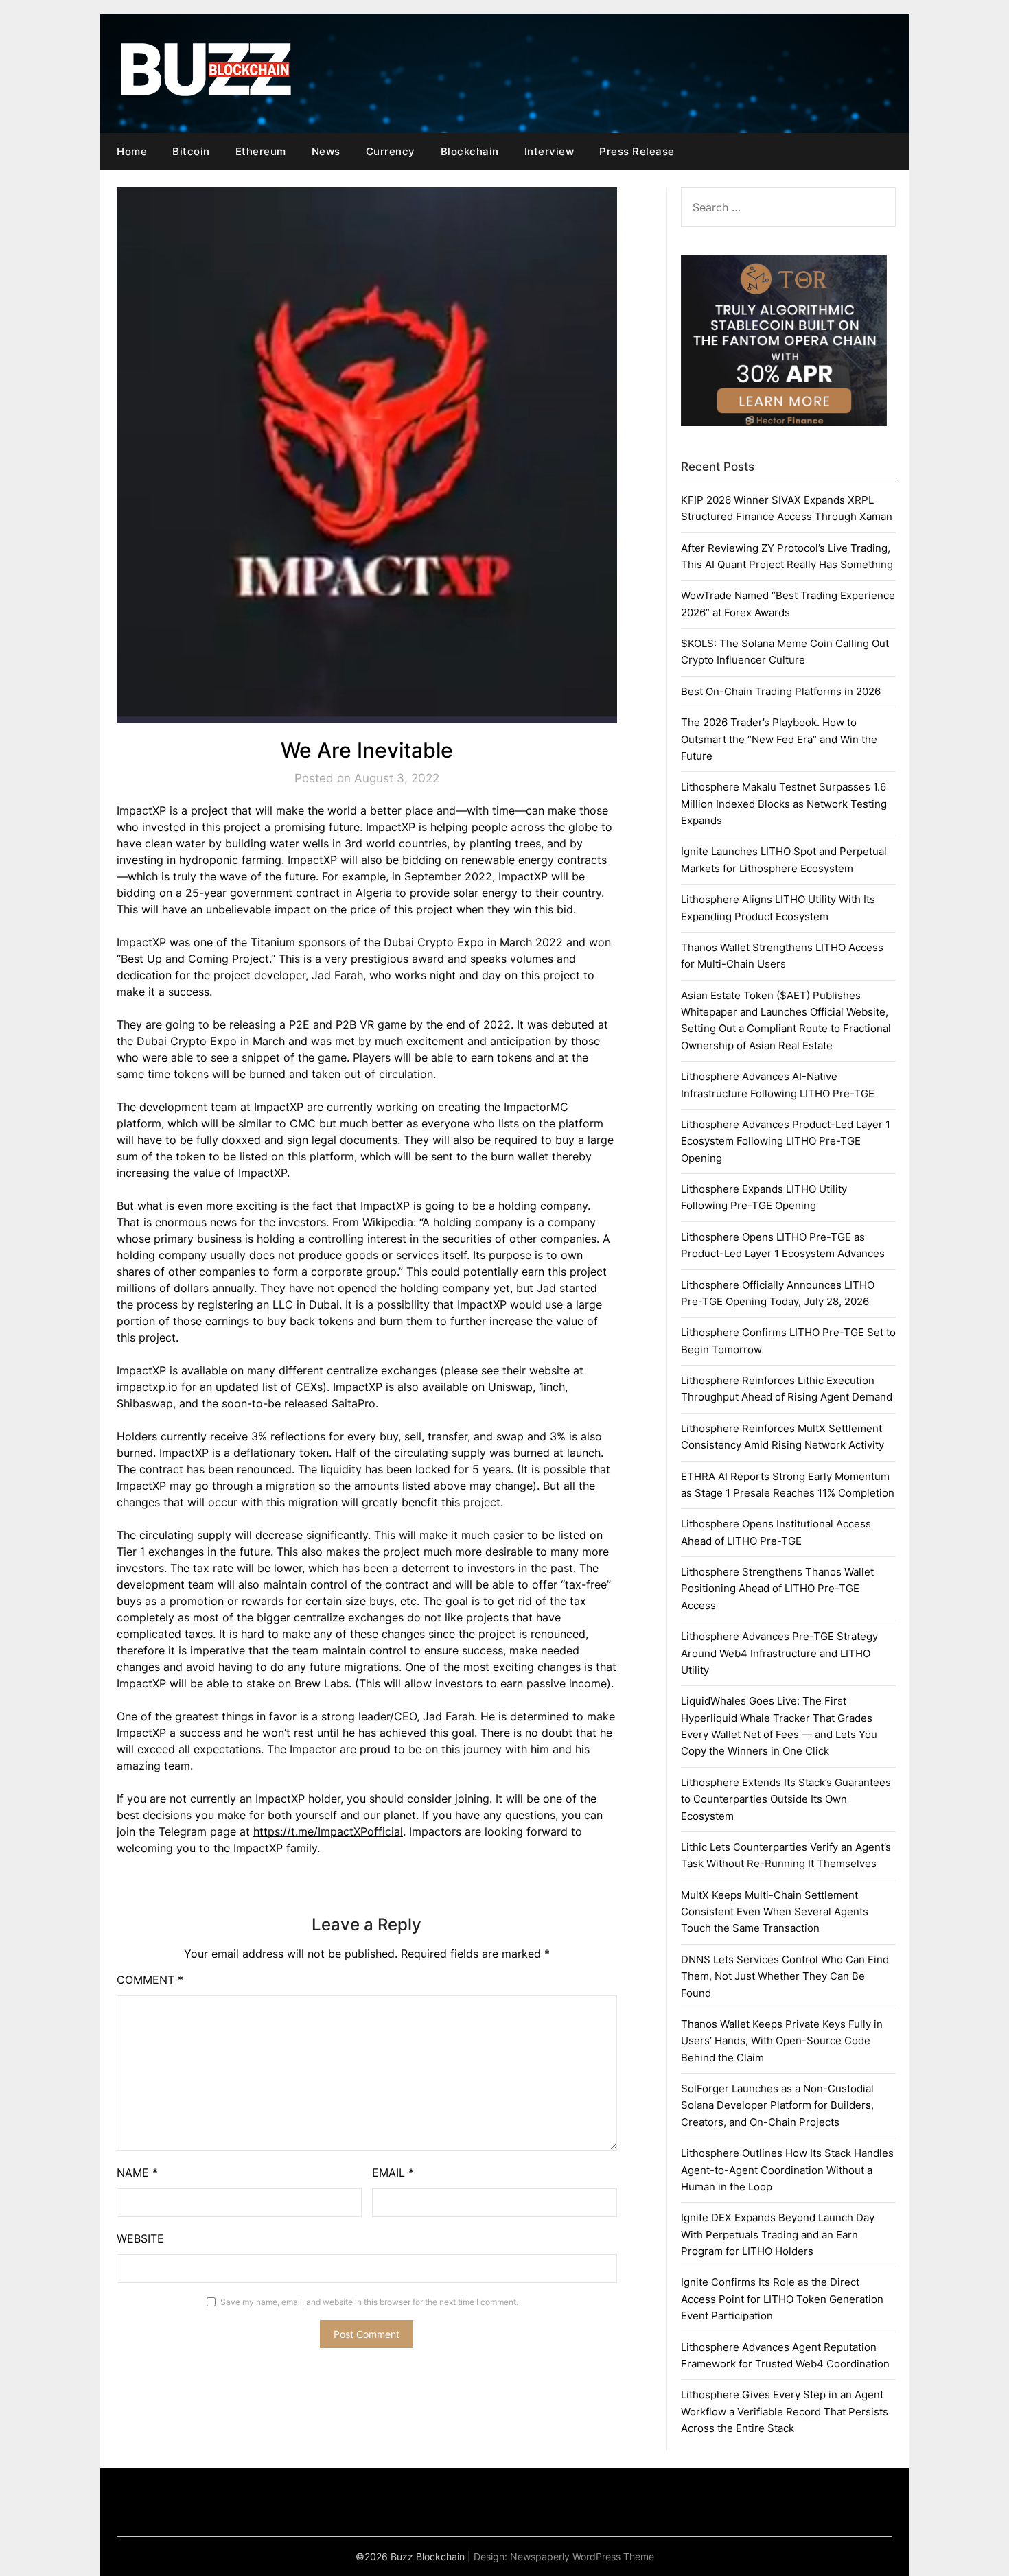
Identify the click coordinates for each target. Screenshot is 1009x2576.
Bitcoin (191, 151)
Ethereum (261, 151)
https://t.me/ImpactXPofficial (328, 1831)
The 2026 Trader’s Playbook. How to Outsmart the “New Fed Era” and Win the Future (779, 739)
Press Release (637, 151)
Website (140, 2238)
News (326, 151)
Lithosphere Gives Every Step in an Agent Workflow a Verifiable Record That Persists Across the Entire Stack (785, 2411)
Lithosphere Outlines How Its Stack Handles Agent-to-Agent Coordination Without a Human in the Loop (787, 2170)
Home (132, 151)
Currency (391, 151)
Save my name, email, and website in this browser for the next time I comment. (369, 2302)
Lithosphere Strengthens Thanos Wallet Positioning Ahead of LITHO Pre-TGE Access (777, 1589)
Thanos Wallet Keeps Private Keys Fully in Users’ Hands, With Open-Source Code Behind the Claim (782, 2041)
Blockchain (470, 151)
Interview (549, 151)
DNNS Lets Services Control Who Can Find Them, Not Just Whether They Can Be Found (785, 1976)
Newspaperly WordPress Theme (582, 2556)
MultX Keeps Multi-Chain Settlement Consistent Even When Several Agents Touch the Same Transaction (775, 1912)
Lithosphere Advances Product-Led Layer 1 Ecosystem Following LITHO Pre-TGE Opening (786, 1141)
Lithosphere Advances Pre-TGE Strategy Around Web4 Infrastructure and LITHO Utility (779, 1653)
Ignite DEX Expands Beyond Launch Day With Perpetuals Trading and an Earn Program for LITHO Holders (778, 2234)
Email (393, 2173)
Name (137, 2173)
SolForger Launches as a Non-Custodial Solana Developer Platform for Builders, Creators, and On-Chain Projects (777, 2105)
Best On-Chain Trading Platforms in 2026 (781, 691)
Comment (150, 1980)
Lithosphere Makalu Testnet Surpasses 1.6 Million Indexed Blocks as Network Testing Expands (784, 804)
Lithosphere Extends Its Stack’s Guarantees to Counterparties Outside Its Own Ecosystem (786, 1799)
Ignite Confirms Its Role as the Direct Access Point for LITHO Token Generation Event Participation (782, 2299)
